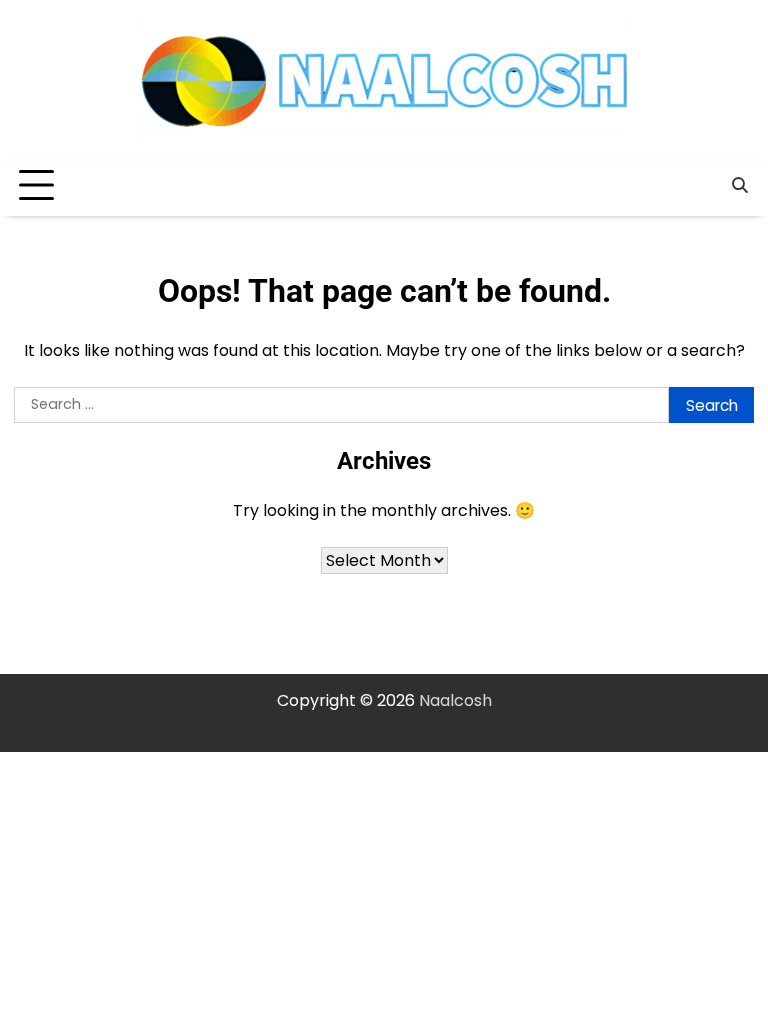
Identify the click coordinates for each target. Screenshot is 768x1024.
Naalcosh (455, 700)
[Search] (739, 186)
